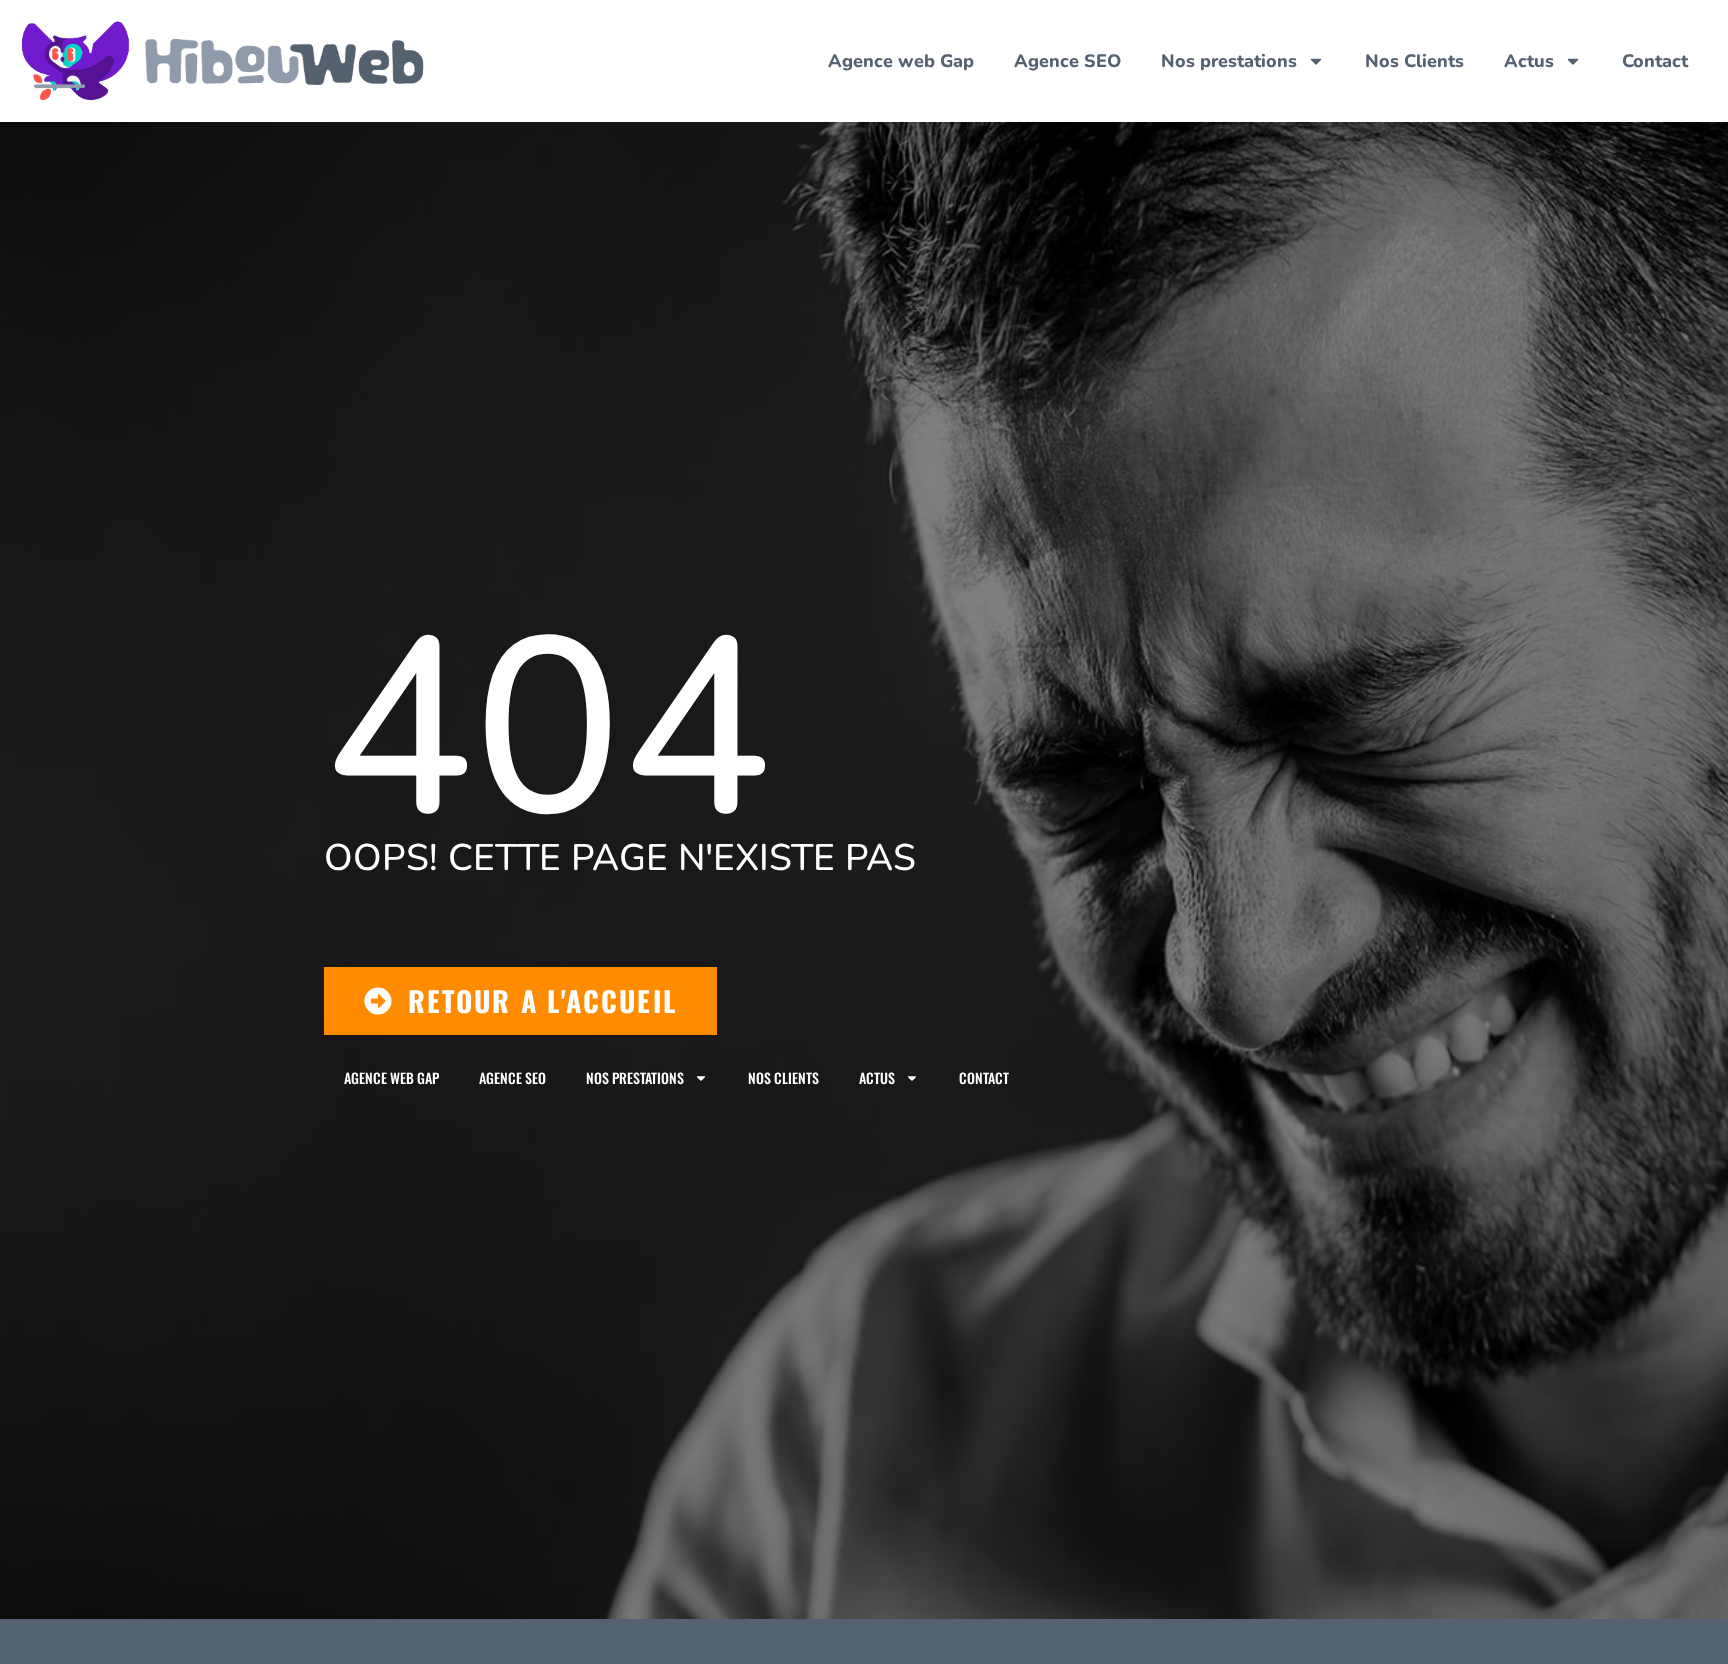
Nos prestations (1229, 61)
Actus (1529, 61)
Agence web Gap (901, 61)
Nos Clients (1414, 61)
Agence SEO (1067, 61)
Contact (1655, 61)
